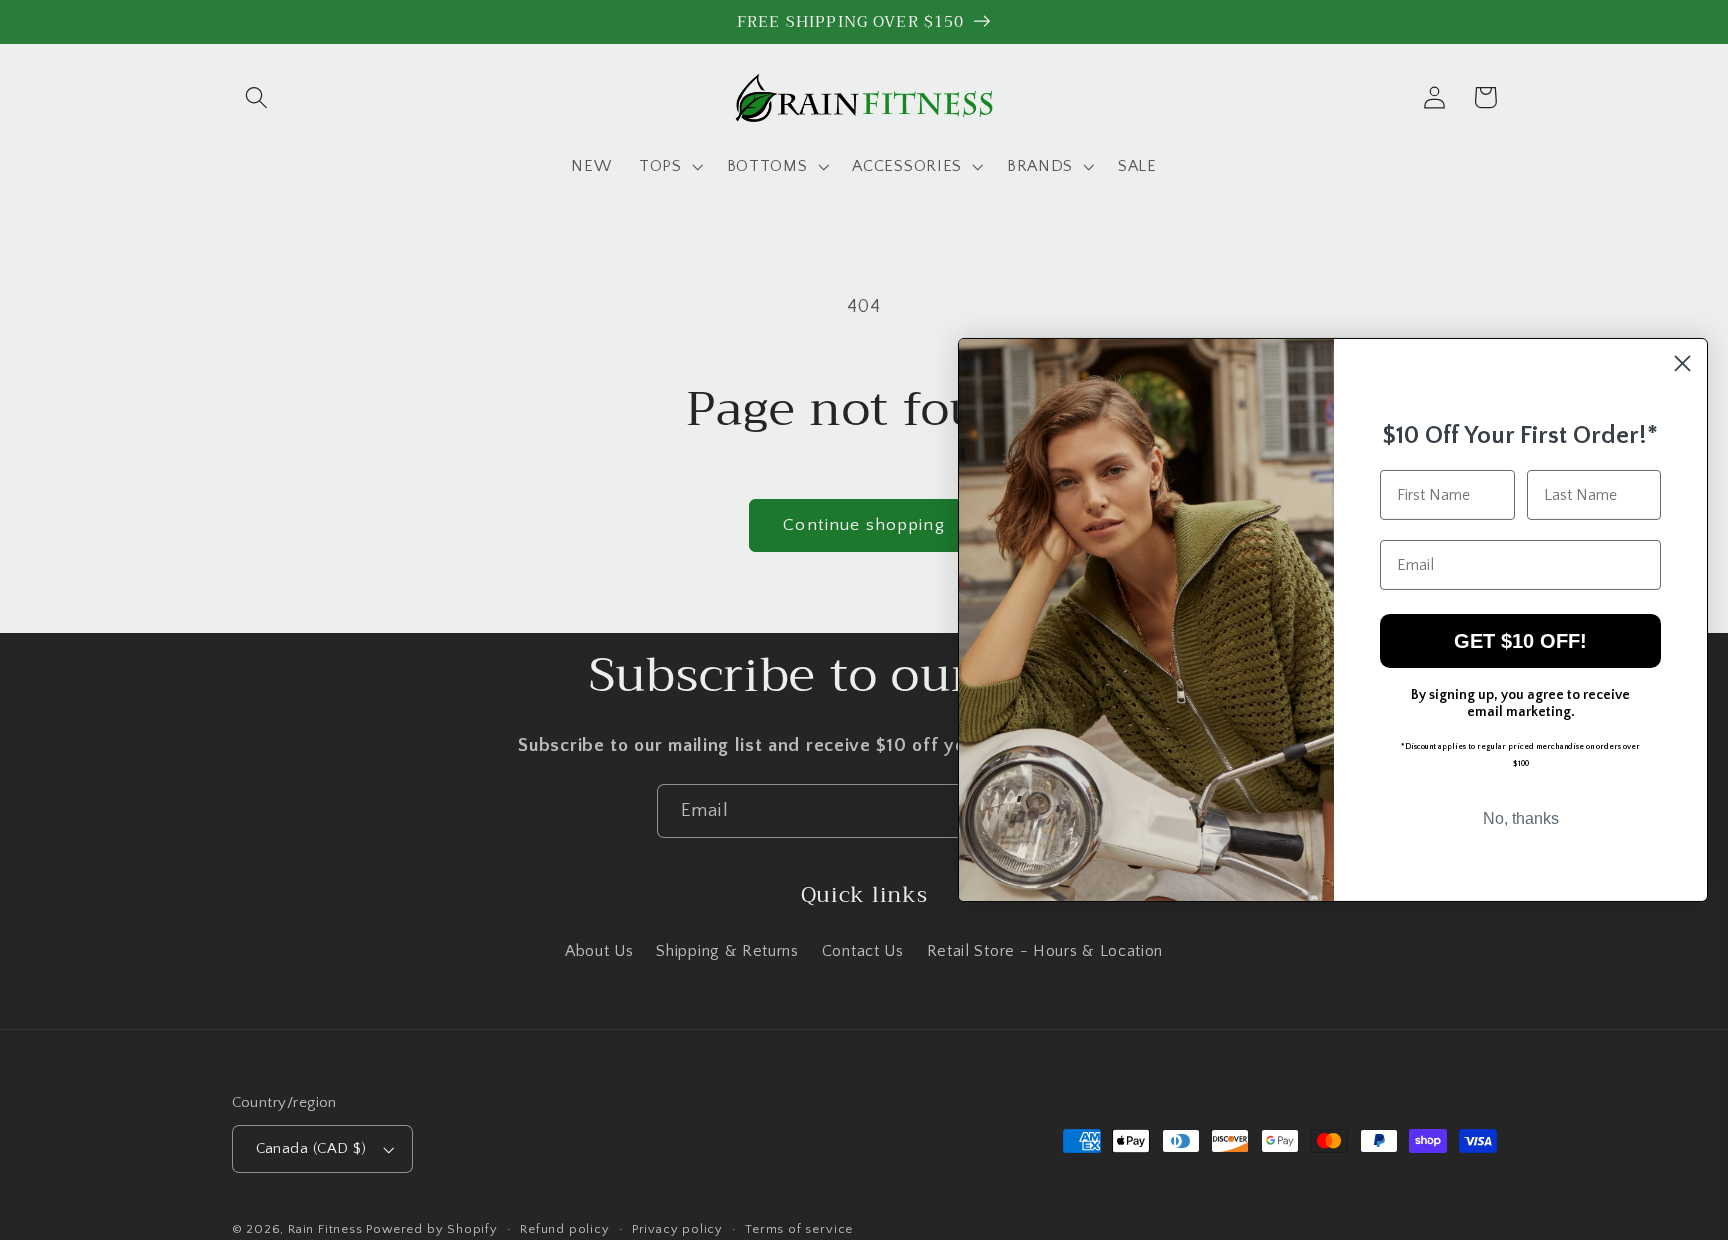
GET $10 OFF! (1520, 641)
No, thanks (1521, 818)
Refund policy (564, 1229)
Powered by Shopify (432, 1229)
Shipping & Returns (727, 951)
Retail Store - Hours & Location (1045, 951)
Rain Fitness (327, 1229)
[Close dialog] (1682, 363)
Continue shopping (864, 524)
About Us (599, 951)
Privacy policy (677, 1229)
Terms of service (799, 1229)
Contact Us (863, 951)
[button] (257, 97)
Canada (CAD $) (311, 1148)
